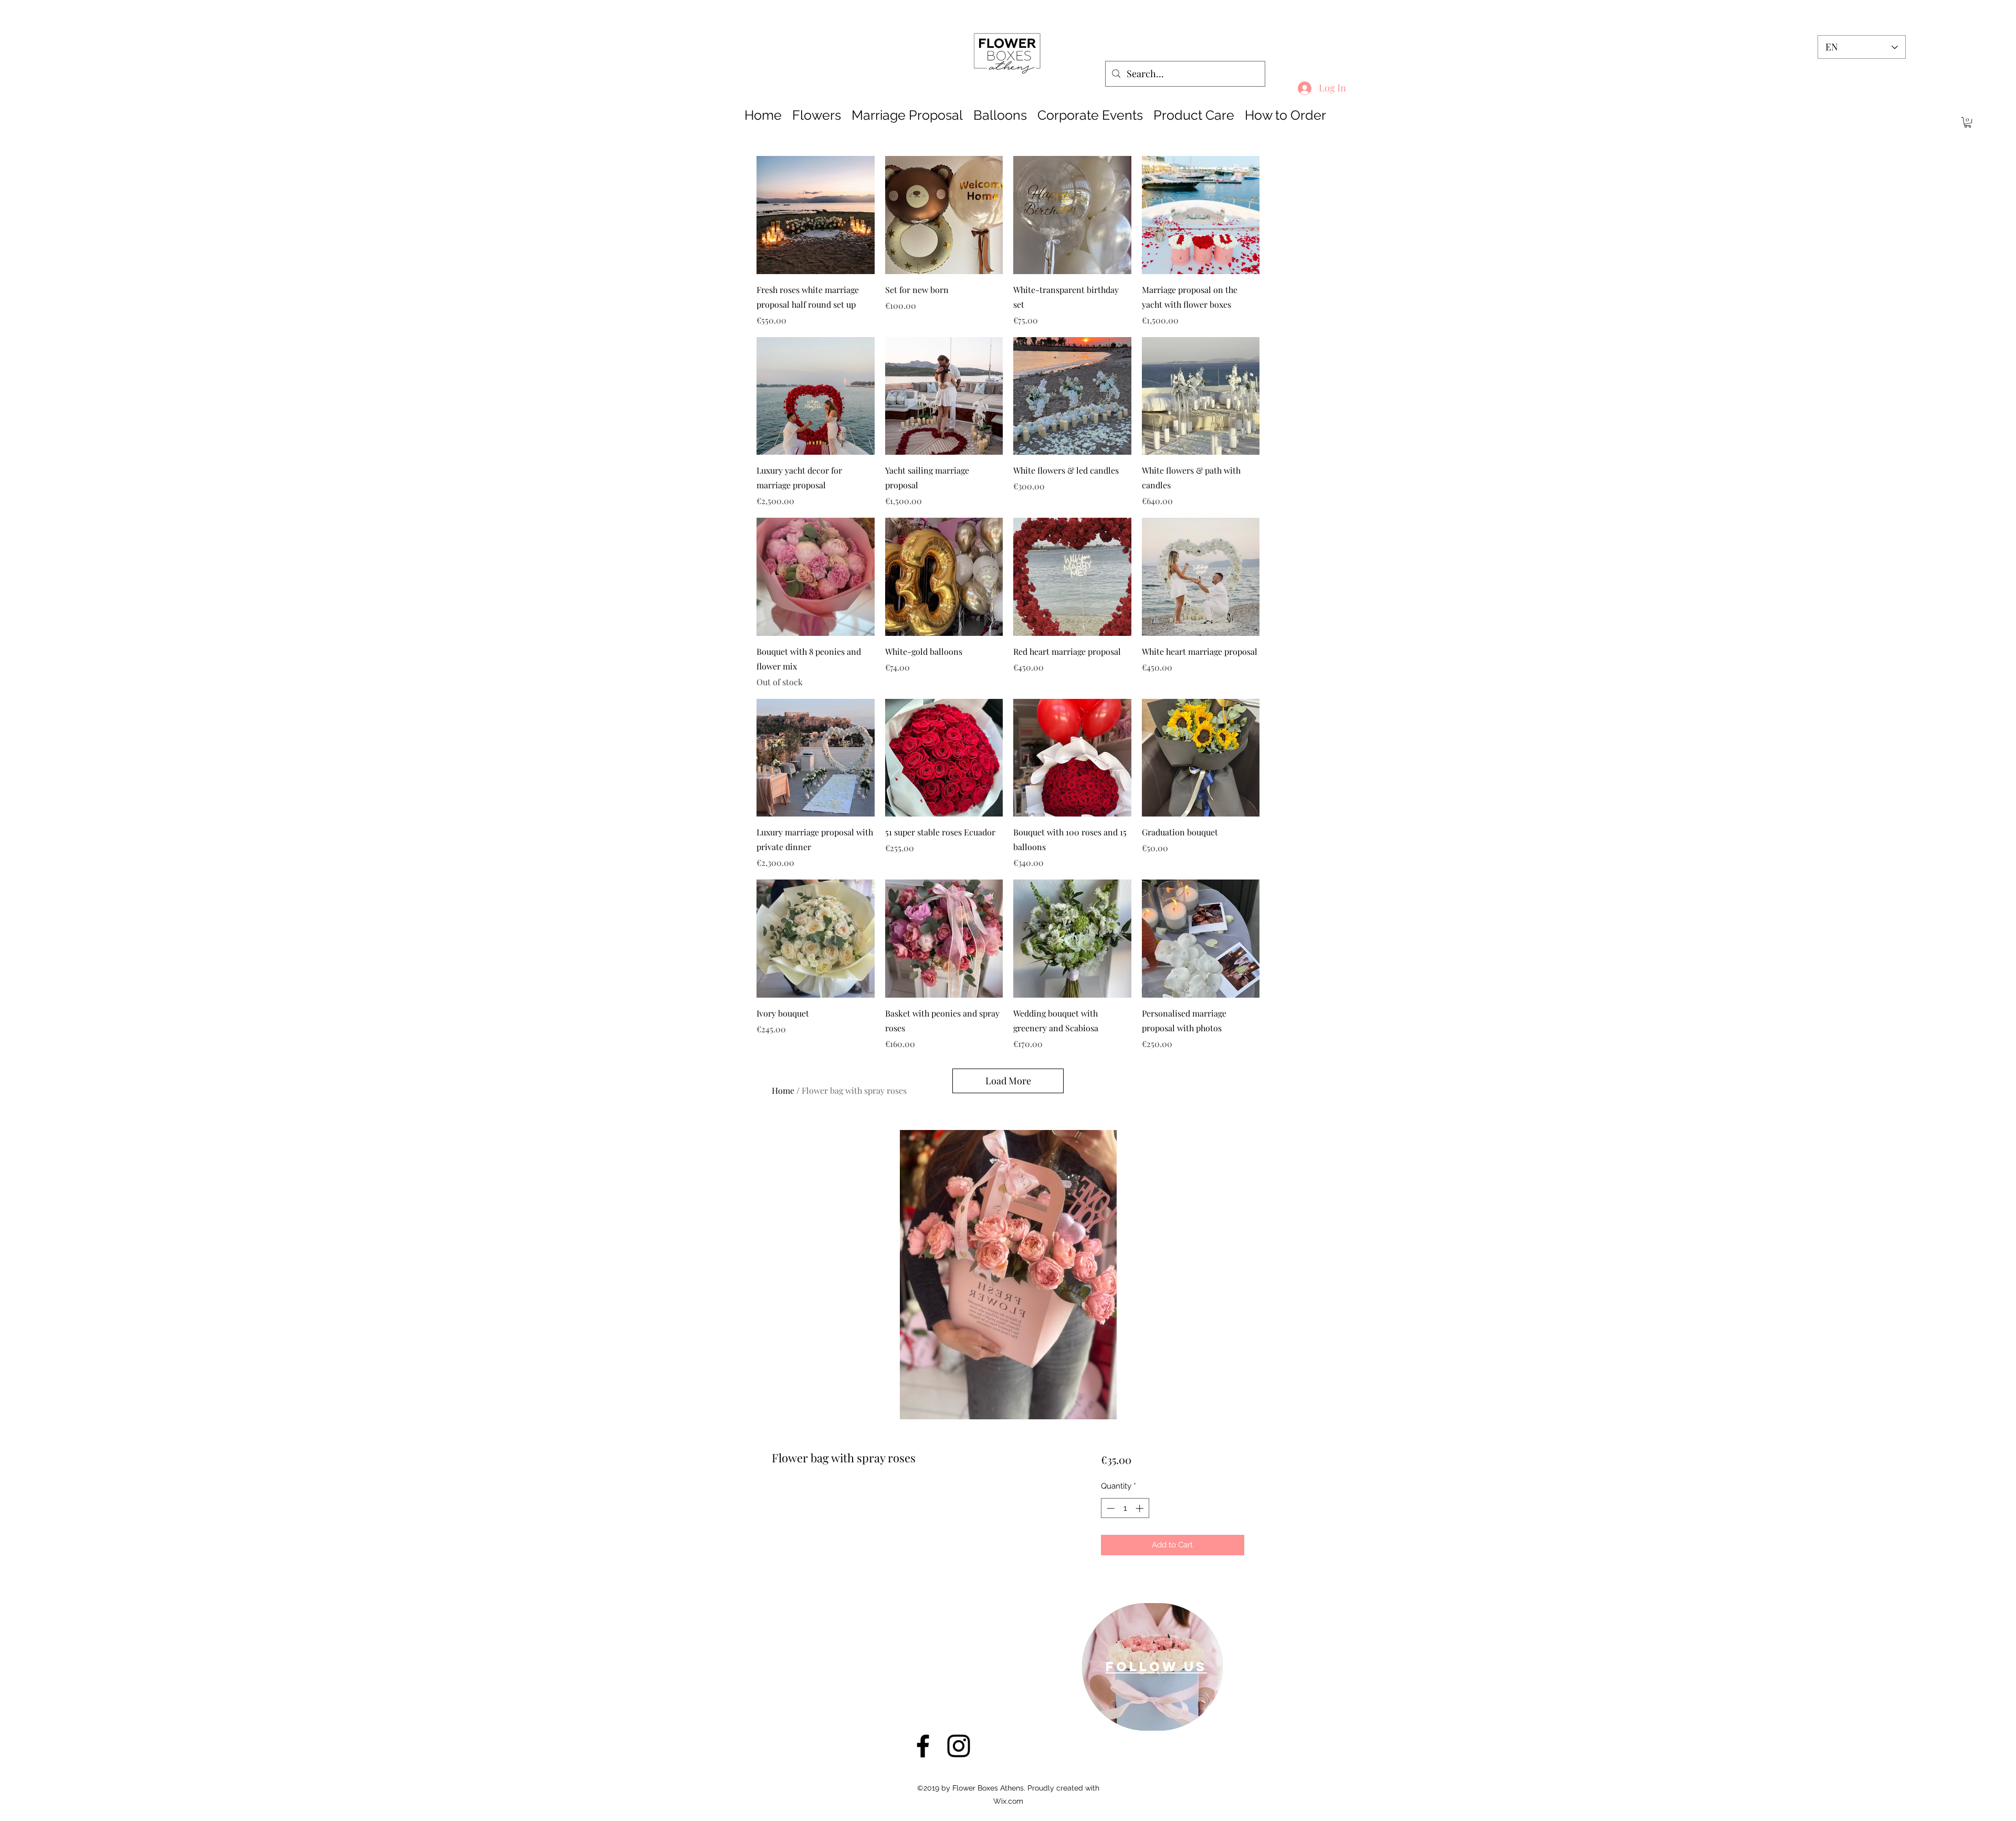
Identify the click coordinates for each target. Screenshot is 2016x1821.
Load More (1008, 1081)
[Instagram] (959, 1746)
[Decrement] (1110, 1508)
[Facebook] (923, 1746)
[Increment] (1141, 1508)
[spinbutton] (1125, 1508)
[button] (1968, 122)
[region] (1152, 1667)
